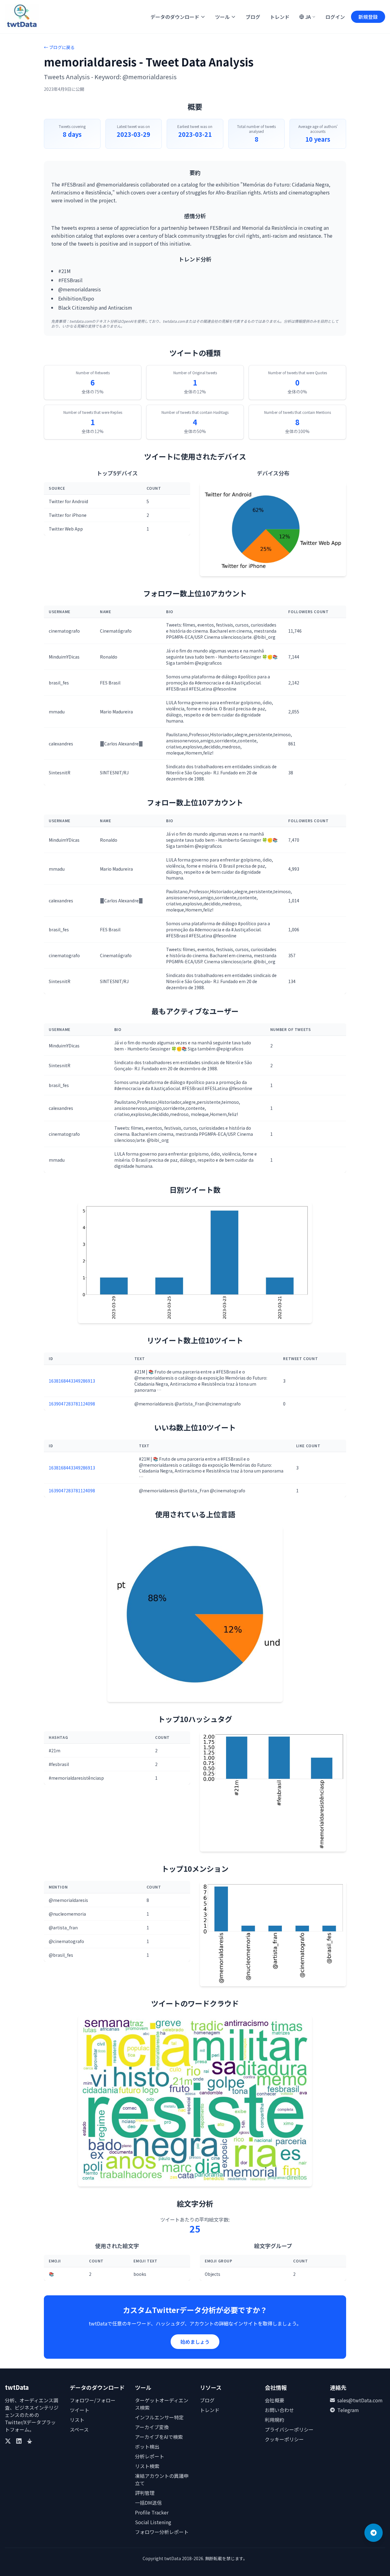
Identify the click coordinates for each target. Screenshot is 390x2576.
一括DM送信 (148, 2503)
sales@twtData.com (360, 2400)
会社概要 (275, 2400)
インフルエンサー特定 (159, 2417)
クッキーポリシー (284, 2439)
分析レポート (150, 2456)
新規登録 (368, 17)
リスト (77, 2420)
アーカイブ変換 (152, 2427)
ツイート (80, 2410)
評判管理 (145, 2493)
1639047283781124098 (72, 1404)
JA (308, 17)
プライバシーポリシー (289, 2429)
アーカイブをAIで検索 (159, 2437)
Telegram (348, 2410)
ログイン (335, 17)
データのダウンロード (175, 17)
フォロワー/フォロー (93, 2400)
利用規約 (275, 2420)
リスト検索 (147, 2466)
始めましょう (195, 2342)
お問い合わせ (279, 2410)
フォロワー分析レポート (162, 2532)
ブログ (253, 17)
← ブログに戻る (59, 47)
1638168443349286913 (72, 1381)
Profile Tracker (152, 2512)
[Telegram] (374, 2533)
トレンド (280, 17)
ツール (222, 17)
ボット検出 (147, 2446)
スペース (79, 2429)
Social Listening (153, 2522)
